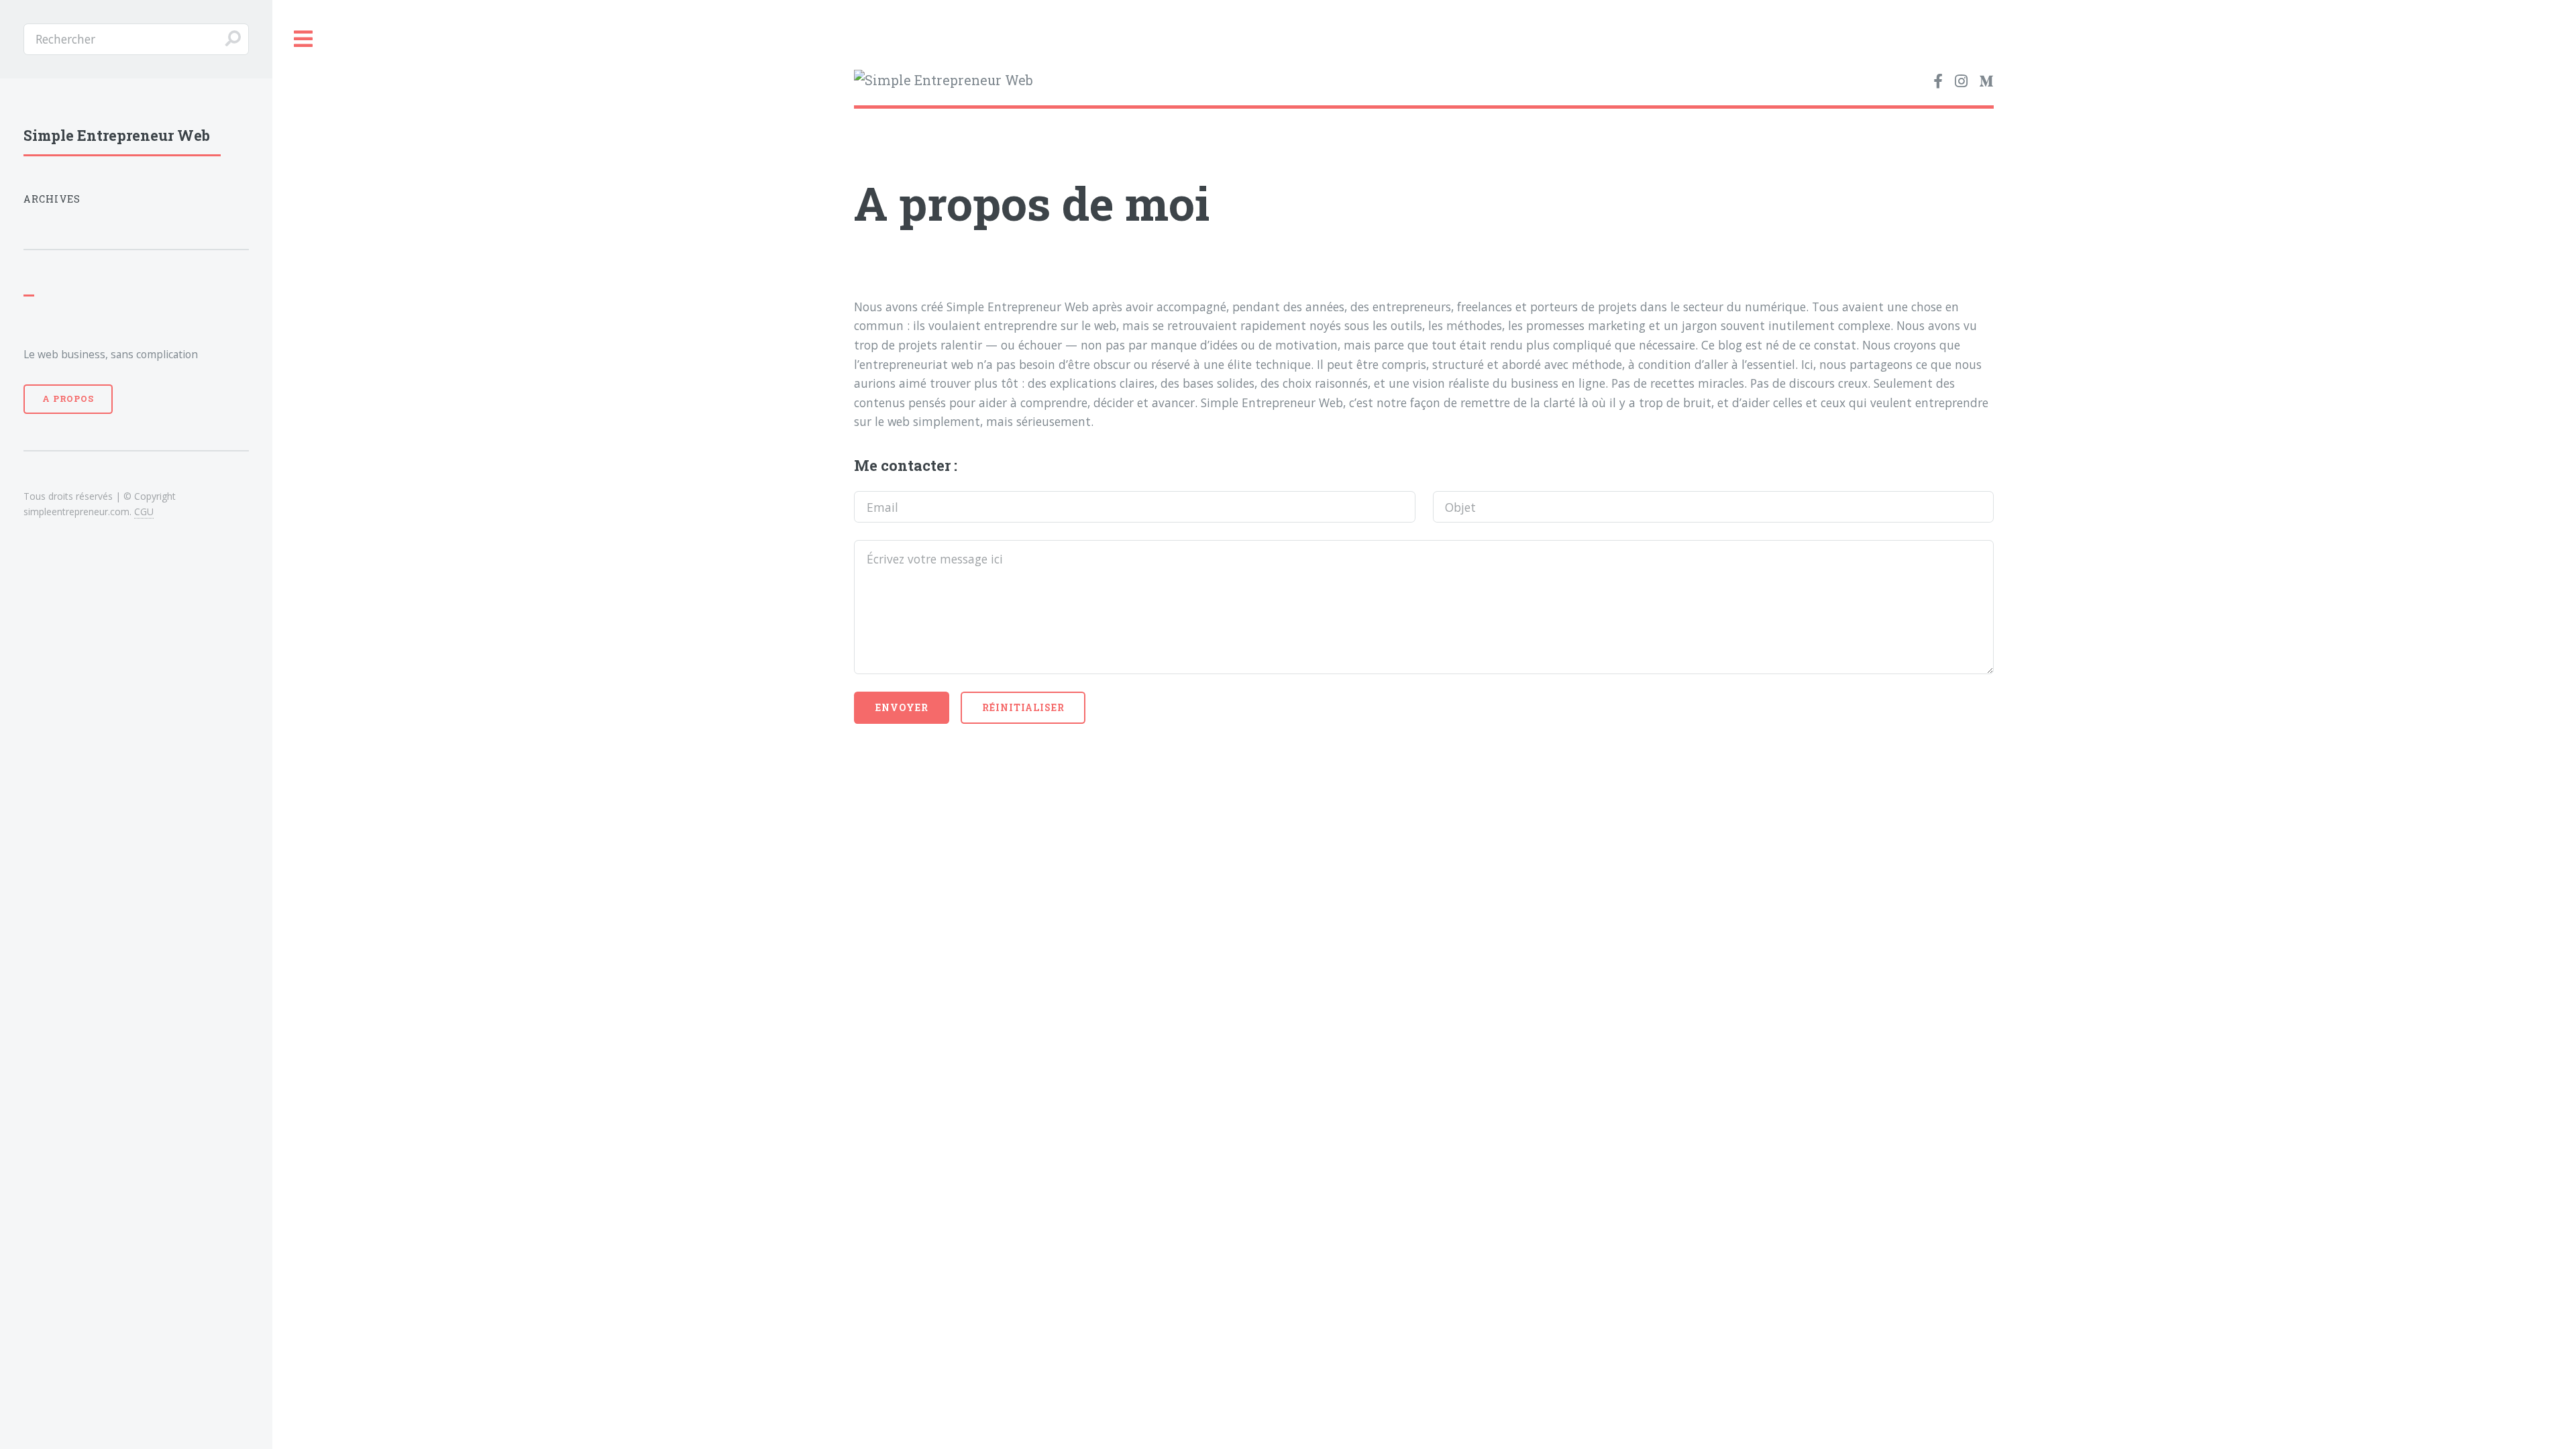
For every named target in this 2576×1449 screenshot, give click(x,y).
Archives (52, 199)
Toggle (304, 39)
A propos (68, 398)
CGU (144, 512)
